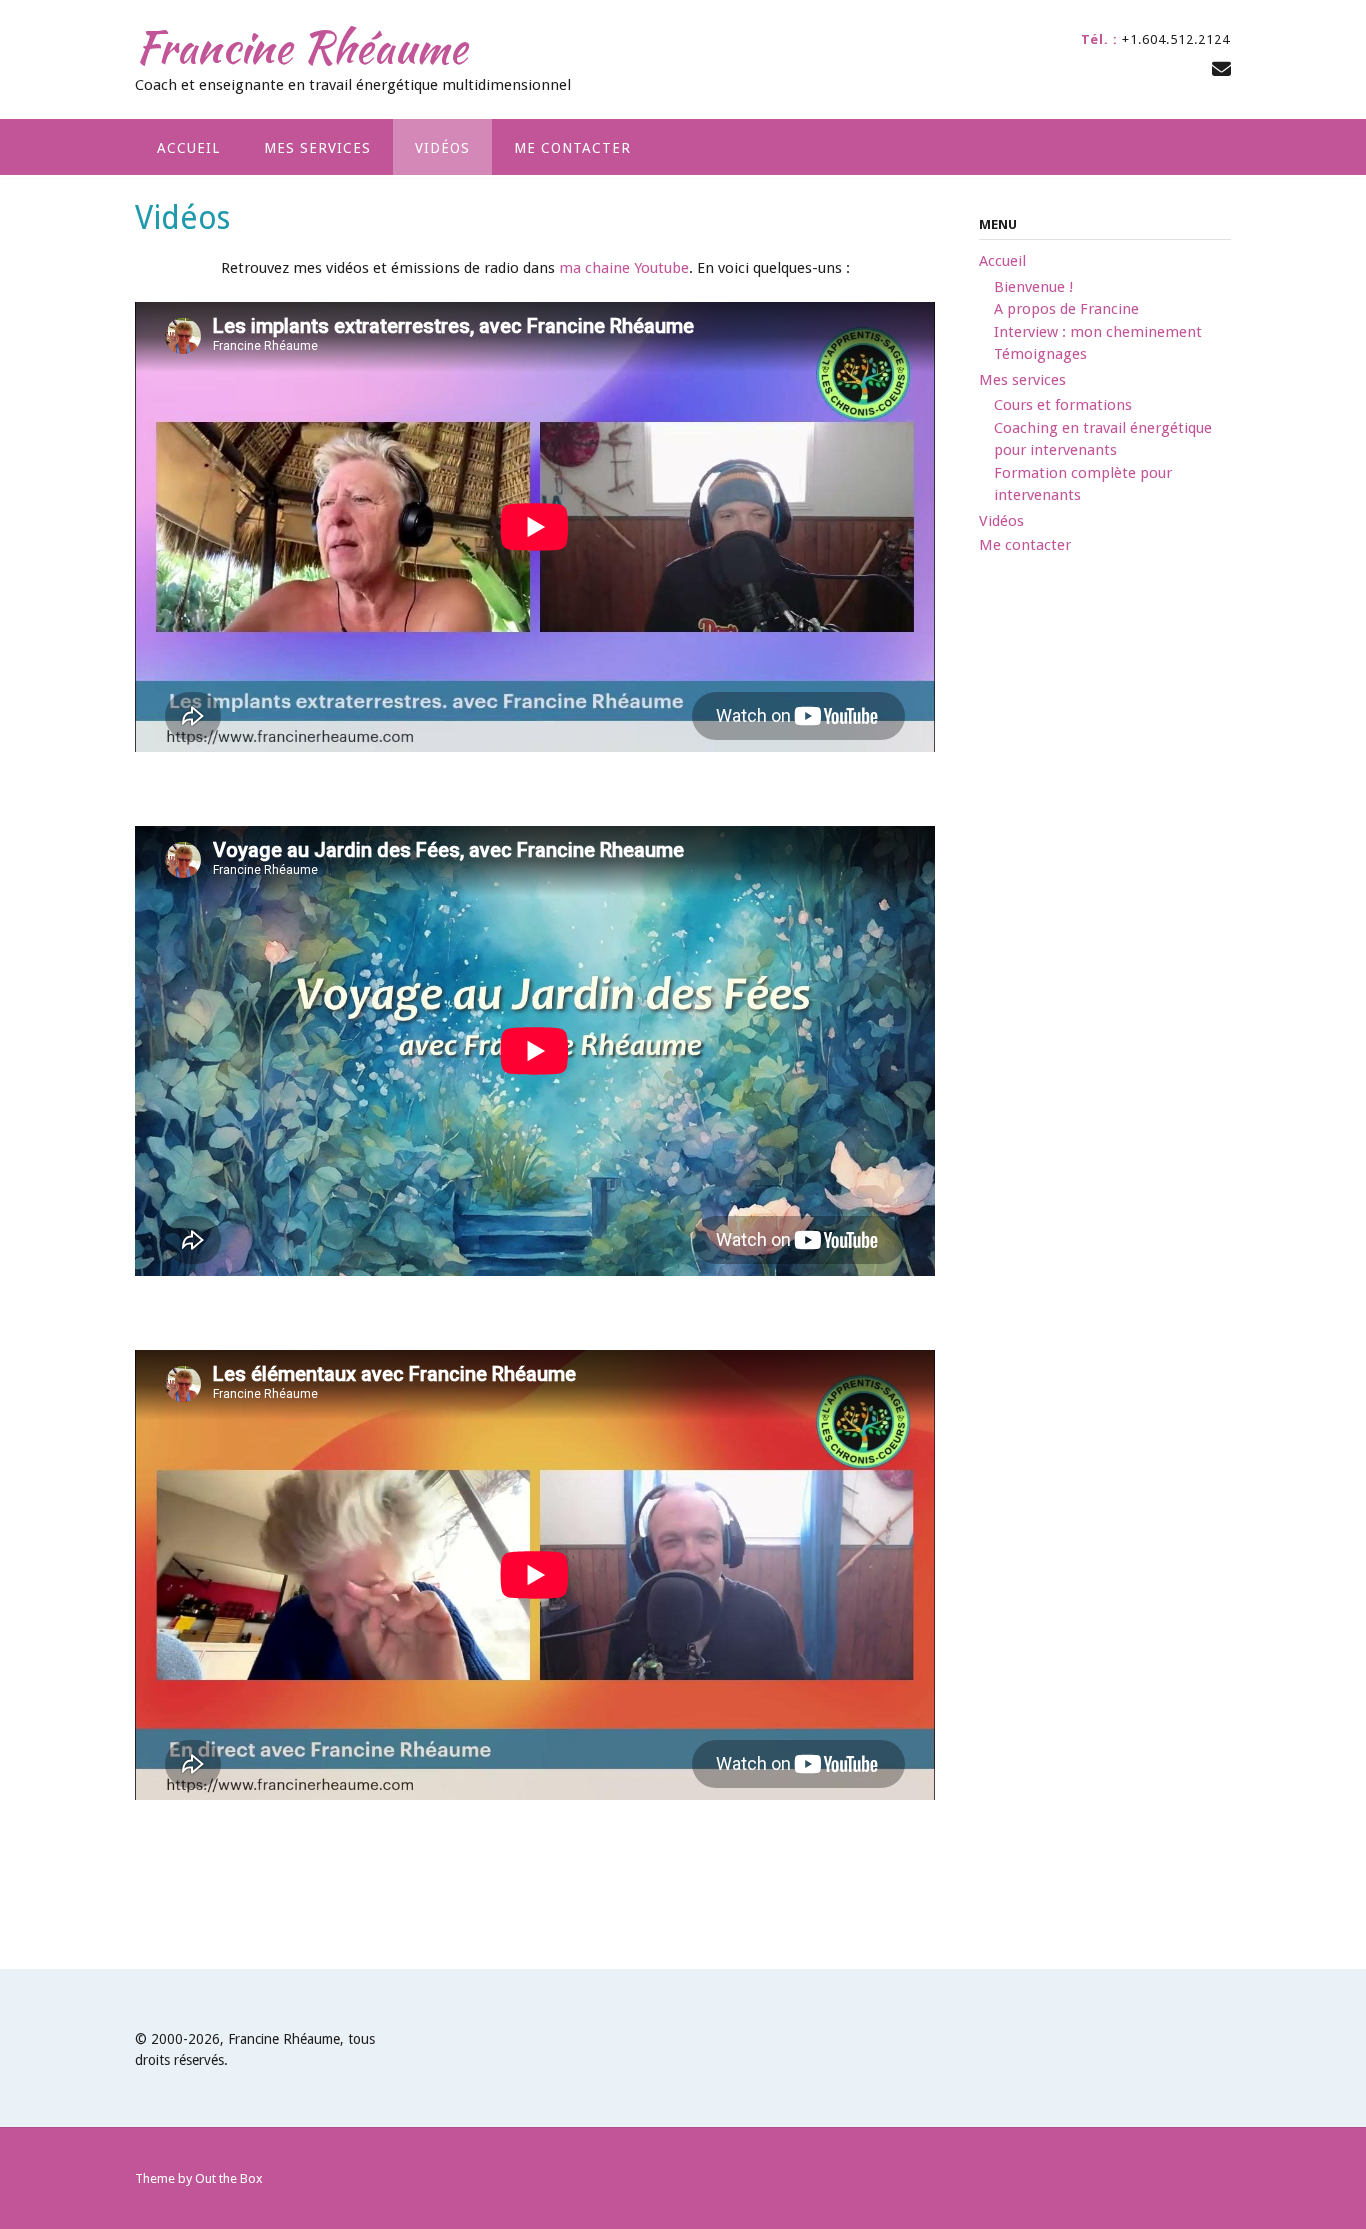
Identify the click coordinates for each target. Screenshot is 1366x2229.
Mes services (317, 148)
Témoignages (1040, 354)
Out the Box (229, 2178)
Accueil (188, 148)
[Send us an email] (1221, 69)
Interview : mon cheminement (1098, 332)
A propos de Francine (1066, 309)
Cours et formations (1063, 405)
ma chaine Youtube (624, 268)
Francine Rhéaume (301, 47)
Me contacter (572, 148)
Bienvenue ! (1033, 287)
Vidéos (442, 148)
